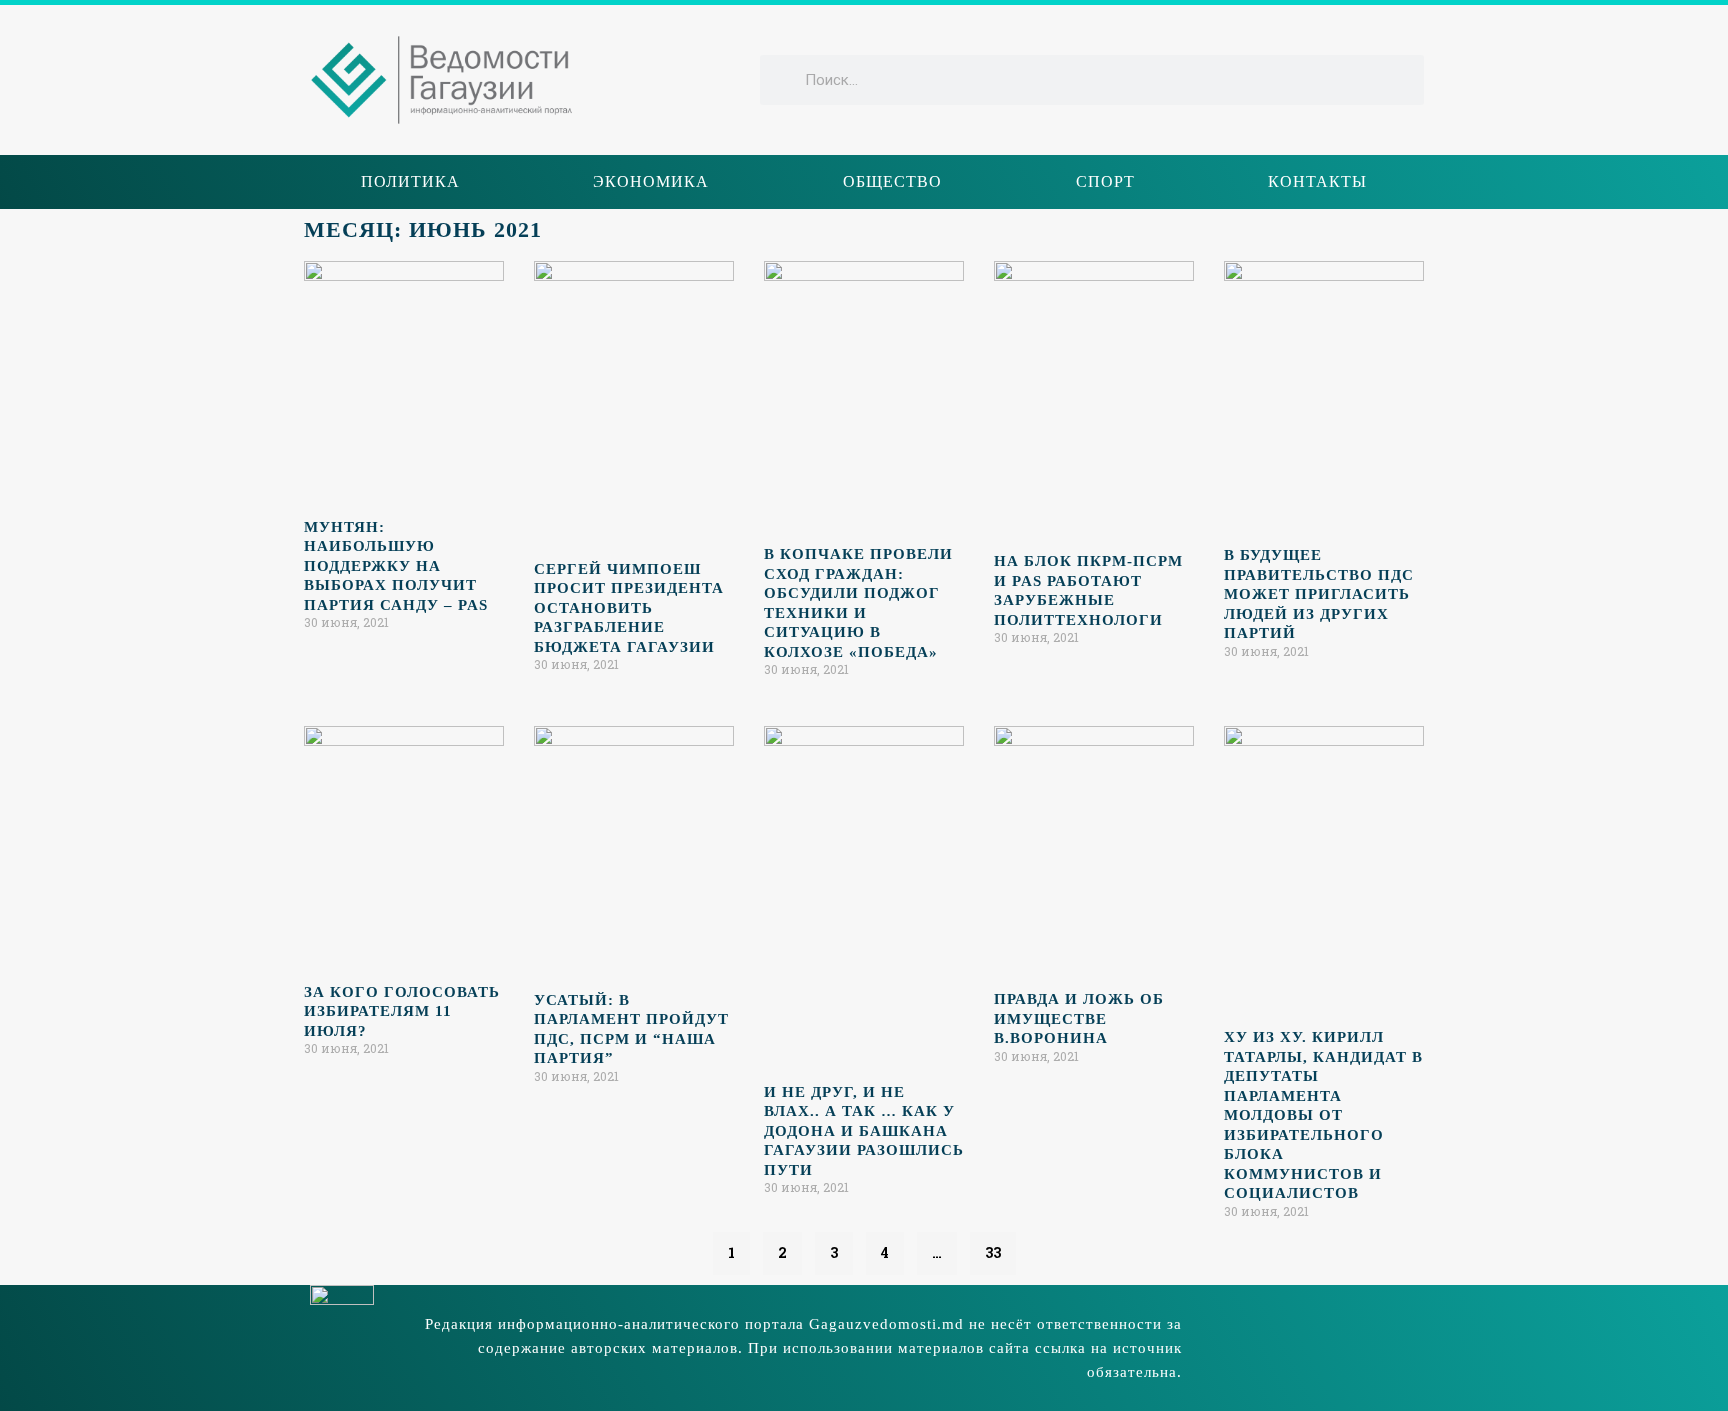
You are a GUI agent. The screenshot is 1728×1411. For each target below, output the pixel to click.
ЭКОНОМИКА (651, 181)
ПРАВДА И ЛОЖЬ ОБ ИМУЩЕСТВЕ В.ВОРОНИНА (1079, 1018)
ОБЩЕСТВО (892, 181)
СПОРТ (1105, 181)
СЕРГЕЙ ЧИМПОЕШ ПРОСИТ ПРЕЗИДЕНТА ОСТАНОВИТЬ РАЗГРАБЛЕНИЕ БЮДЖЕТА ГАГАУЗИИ (629, 608)
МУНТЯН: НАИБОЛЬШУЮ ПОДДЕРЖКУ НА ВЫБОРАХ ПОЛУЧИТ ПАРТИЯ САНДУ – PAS (396, 566)
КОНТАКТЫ (1317, 181)
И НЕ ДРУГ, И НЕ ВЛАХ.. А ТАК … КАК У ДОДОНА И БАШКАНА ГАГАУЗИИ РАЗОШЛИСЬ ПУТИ (864, 1131)
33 (992, 1247)
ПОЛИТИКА (410, 181)
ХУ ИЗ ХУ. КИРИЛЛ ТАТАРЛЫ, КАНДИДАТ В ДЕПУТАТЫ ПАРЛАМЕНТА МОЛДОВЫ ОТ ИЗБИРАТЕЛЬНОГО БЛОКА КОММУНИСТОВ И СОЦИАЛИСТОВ (1323, 1115)
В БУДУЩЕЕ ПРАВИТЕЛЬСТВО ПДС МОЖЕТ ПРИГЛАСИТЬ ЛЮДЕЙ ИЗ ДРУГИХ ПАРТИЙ (1319, 594)
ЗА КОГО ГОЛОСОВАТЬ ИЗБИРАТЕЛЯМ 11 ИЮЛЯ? (402, 1011)
